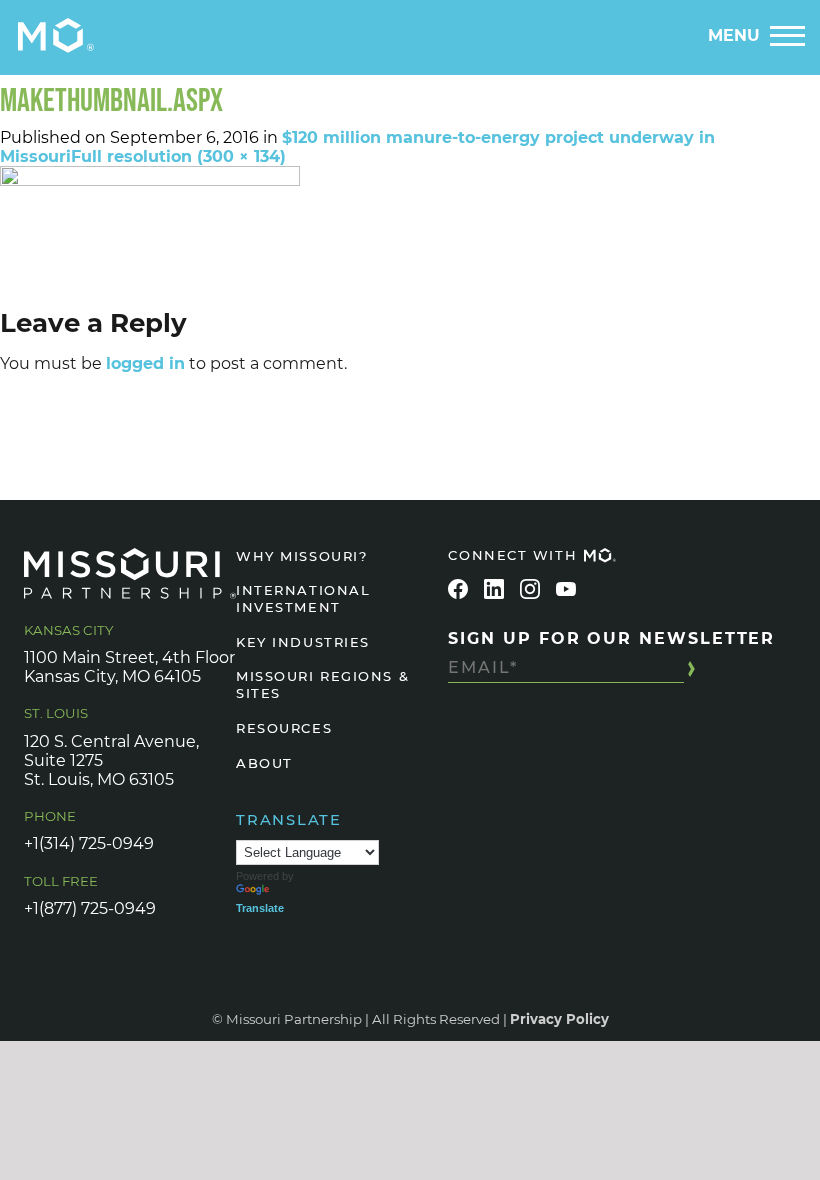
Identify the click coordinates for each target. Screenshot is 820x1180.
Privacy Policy (559, 1019)
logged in (145, 363)
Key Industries (303, 642)
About (264, 763)
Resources (284, 728)
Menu (734, 35)
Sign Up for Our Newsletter (611, 638)
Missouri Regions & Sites (322, 684)
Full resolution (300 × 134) (178, 156)
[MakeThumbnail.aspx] (410, 233)
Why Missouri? (301, 556)
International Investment (303, 598)
